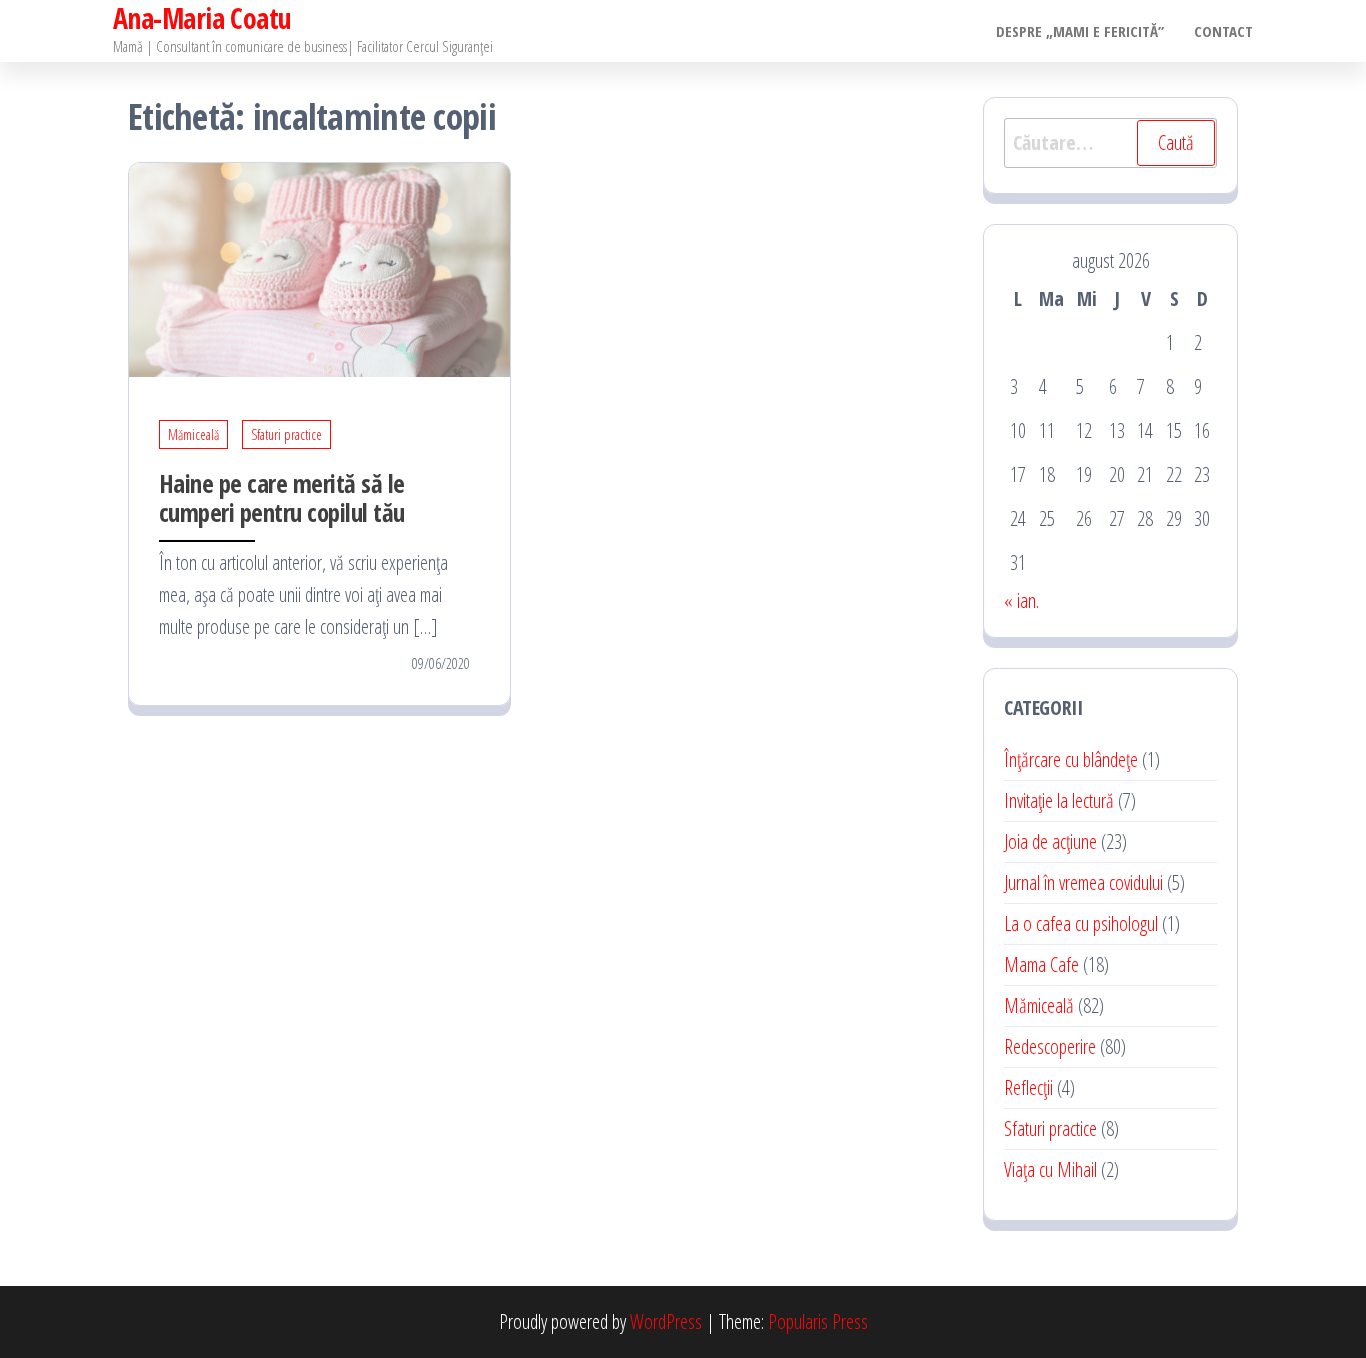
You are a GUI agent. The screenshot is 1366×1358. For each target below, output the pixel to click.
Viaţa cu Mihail (1050, 1169)
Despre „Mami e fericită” (1080, 31)
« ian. (1021, 600)
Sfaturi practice (286, 434)
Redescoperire (1050, 1046)
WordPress (666, 1321)
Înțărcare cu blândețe (1071, 759)
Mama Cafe (1041, 964)
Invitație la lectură (1059, 800)
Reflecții (1028, 1087)
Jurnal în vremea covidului (1083, 882)
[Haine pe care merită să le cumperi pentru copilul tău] (319, 267)
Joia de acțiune (1050, 841)
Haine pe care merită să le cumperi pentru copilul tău (281, 497)
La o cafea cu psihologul (1081, 923)
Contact (1223, 31)
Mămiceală (193, 434)
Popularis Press (818, 1321)
